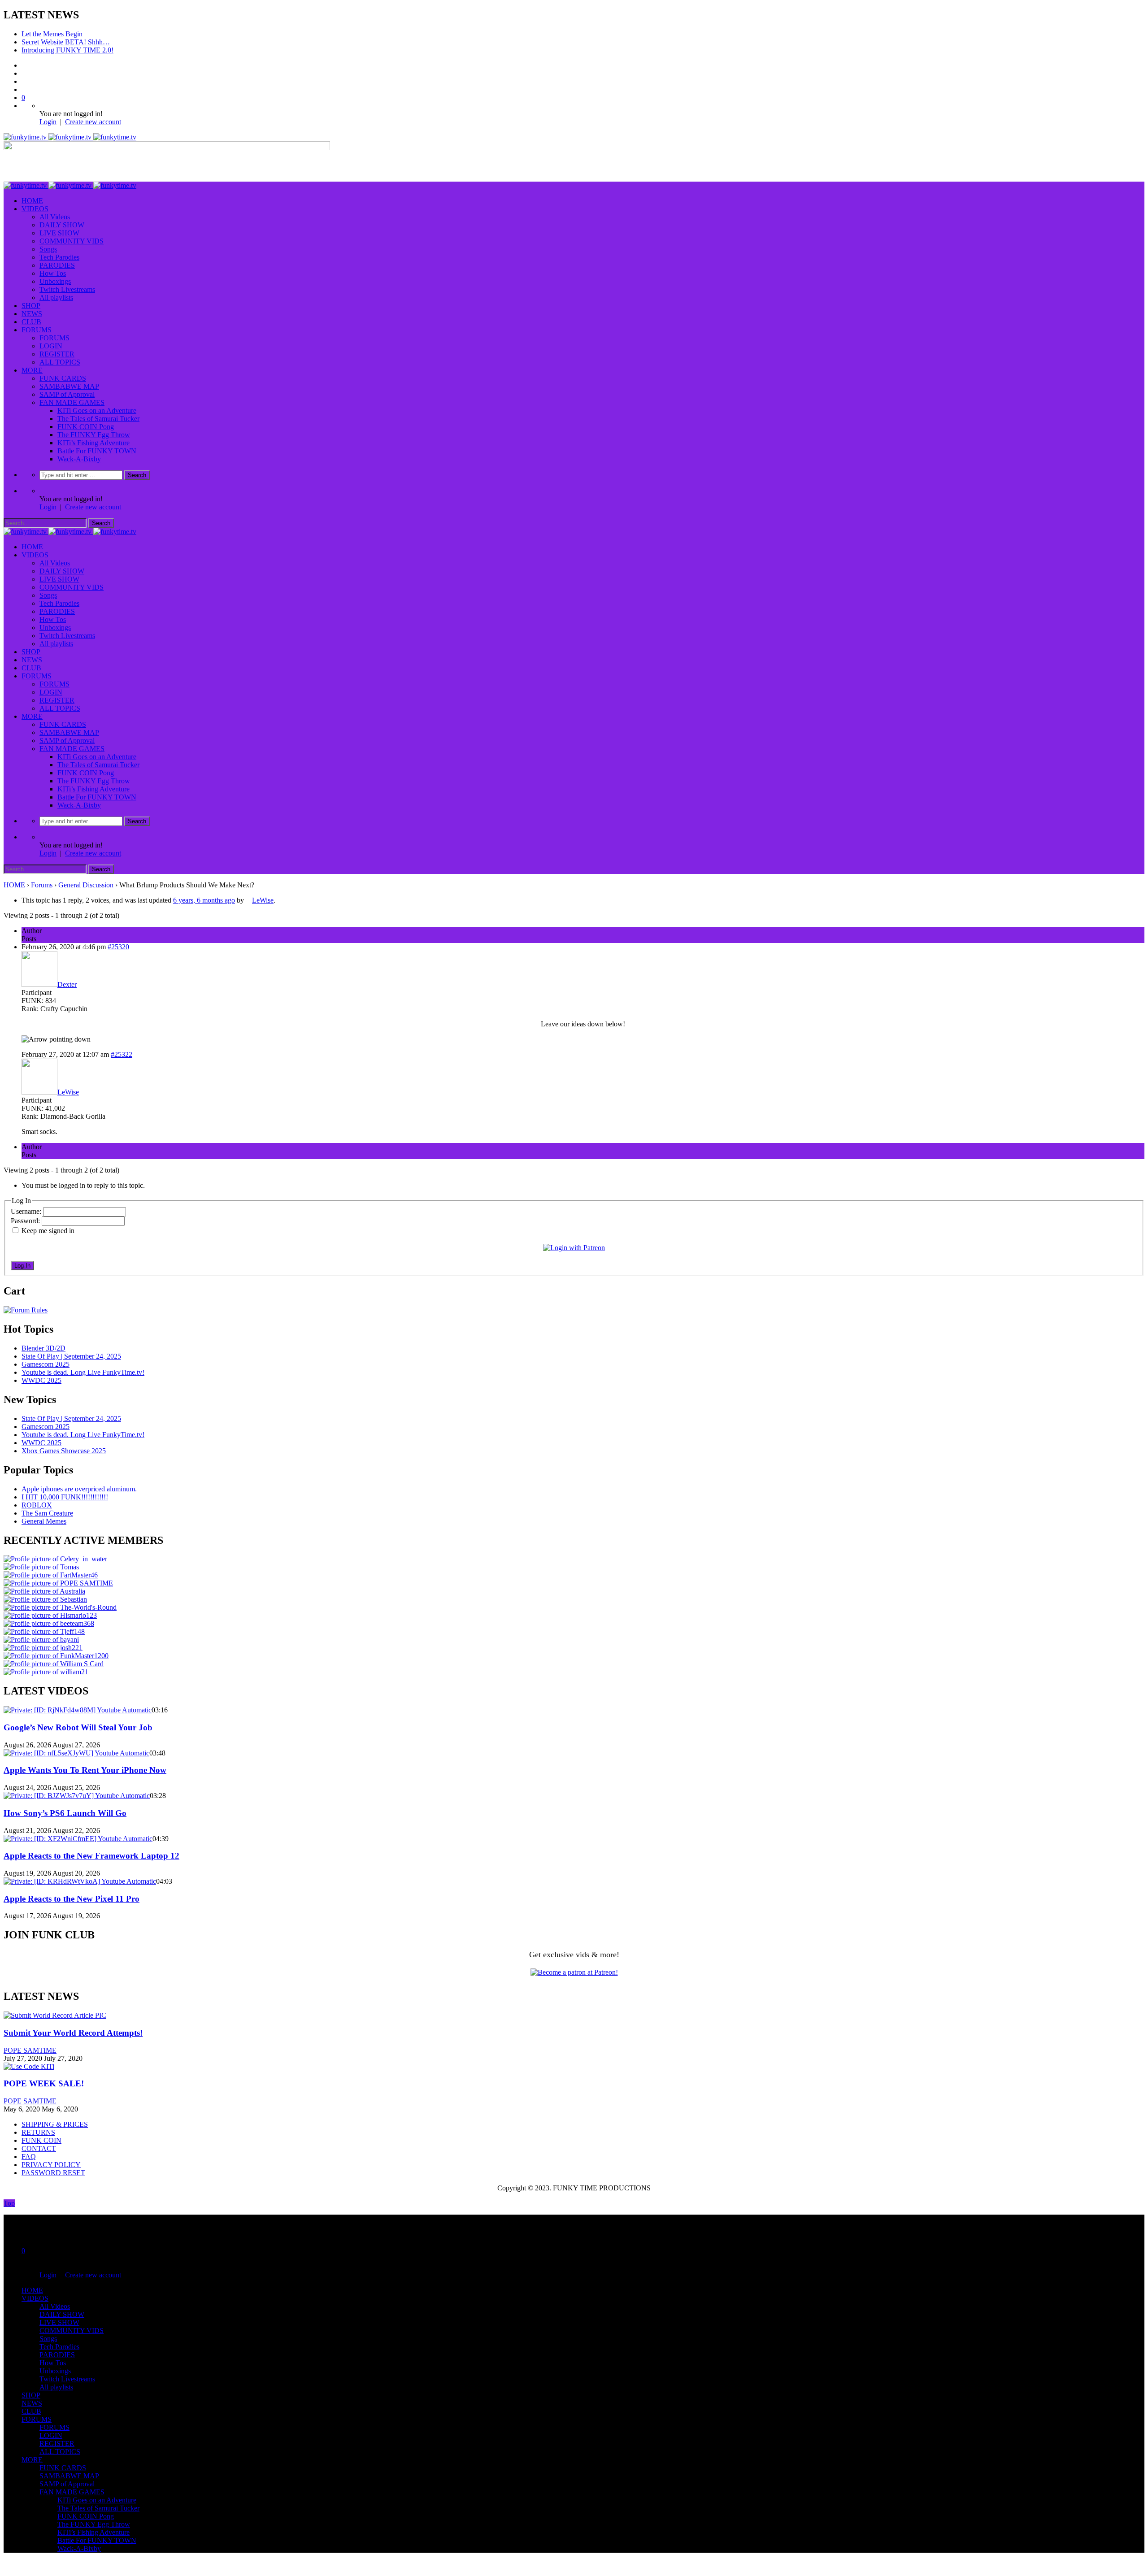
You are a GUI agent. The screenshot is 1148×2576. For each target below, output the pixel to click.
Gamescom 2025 (46, 1364)
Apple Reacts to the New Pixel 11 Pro (72, 1899)
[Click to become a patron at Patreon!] (574, 1972)
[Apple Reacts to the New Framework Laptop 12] (78, 1839)
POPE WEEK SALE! (44, 2083)
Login (48, 122)
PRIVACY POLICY (51, 2165)
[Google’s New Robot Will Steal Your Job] (78, 1710)
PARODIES (57, 265)
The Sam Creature (47, 1513)
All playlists (56, 298)
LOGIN (51, 346)
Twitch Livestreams (67, 289)
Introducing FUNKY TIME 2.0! (67, 50)
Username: (27, 1211)
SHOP (31, 306)
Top (9, 2203)
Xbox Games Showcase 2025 (64, 1451)
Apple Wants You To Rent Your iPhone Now (85, 1770)
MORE (32, 370)
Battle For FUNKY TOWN (97, 451)
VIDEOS (35, 209)
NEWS (32, 314)
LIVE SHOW (59, 233)
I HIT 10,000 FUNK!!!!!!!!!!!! (65, 1497)
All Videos (55, 217)
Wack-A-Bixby (79, 459)
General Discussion (86, 885)
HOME (32, 201)
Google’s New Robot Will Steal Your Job (78, 1727)
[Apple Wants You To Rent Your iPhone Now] (76, 1753)
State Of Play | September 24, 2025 (71, 1356)
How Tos (53, 273)
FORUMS (37, 330)
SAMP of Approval (67, 394)
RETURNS (38, 2132)
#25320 (118, 947)
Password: (26, 1221)
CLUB (31, 322)
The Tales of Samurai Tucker (98, 419)
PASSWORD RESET (53, 2173)
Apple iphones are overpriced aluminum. (79, 1489)
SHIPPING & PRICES (55, 2124)
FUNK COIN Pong (86, 427)
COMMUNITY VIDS (72, 241)
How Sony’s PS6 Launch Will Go (65, 1813)
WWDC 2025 (41, 1380)
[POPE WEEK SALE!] (29, 2066)
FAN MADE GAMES (72, 402)
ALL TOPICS (60, 362)
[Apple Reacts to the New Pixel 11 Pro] (80, 1881)
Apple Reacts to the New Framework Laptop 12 (91, 1856)
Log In (22, 1266)
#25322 (122, 1054)
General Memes (44, 1521)
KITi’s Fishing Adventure (93, 443)
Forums (42, 885)
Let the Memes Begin (52, 34)
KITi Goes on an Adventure (97, 411)
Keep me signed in (48, 1231)
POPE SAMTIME (30, 2050)
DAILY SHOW (62, 225)
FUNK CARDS (63, 378)
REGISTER (57, 354)
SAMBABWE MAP (69, 386)
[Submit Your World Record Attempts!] (55, 2015)
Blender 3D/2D (43, 1348)
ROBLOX (37, 1505)
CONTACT (39, 2148)
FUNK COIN (41, 2140)
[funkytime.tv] (70, 137)
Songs (48, 249)
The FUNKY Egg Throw (94, 435)
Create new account (93, 122)
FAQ (29, 2157)
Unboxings (55, 281)
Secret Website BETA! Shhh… (66, 42)
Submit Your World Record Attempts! (73, 2033)
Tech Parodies (59, 257)
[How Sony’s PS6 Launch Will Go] (77, 1796)
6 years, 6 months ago (204, 900)
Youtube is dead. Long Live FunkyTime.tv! (83, 1372)
